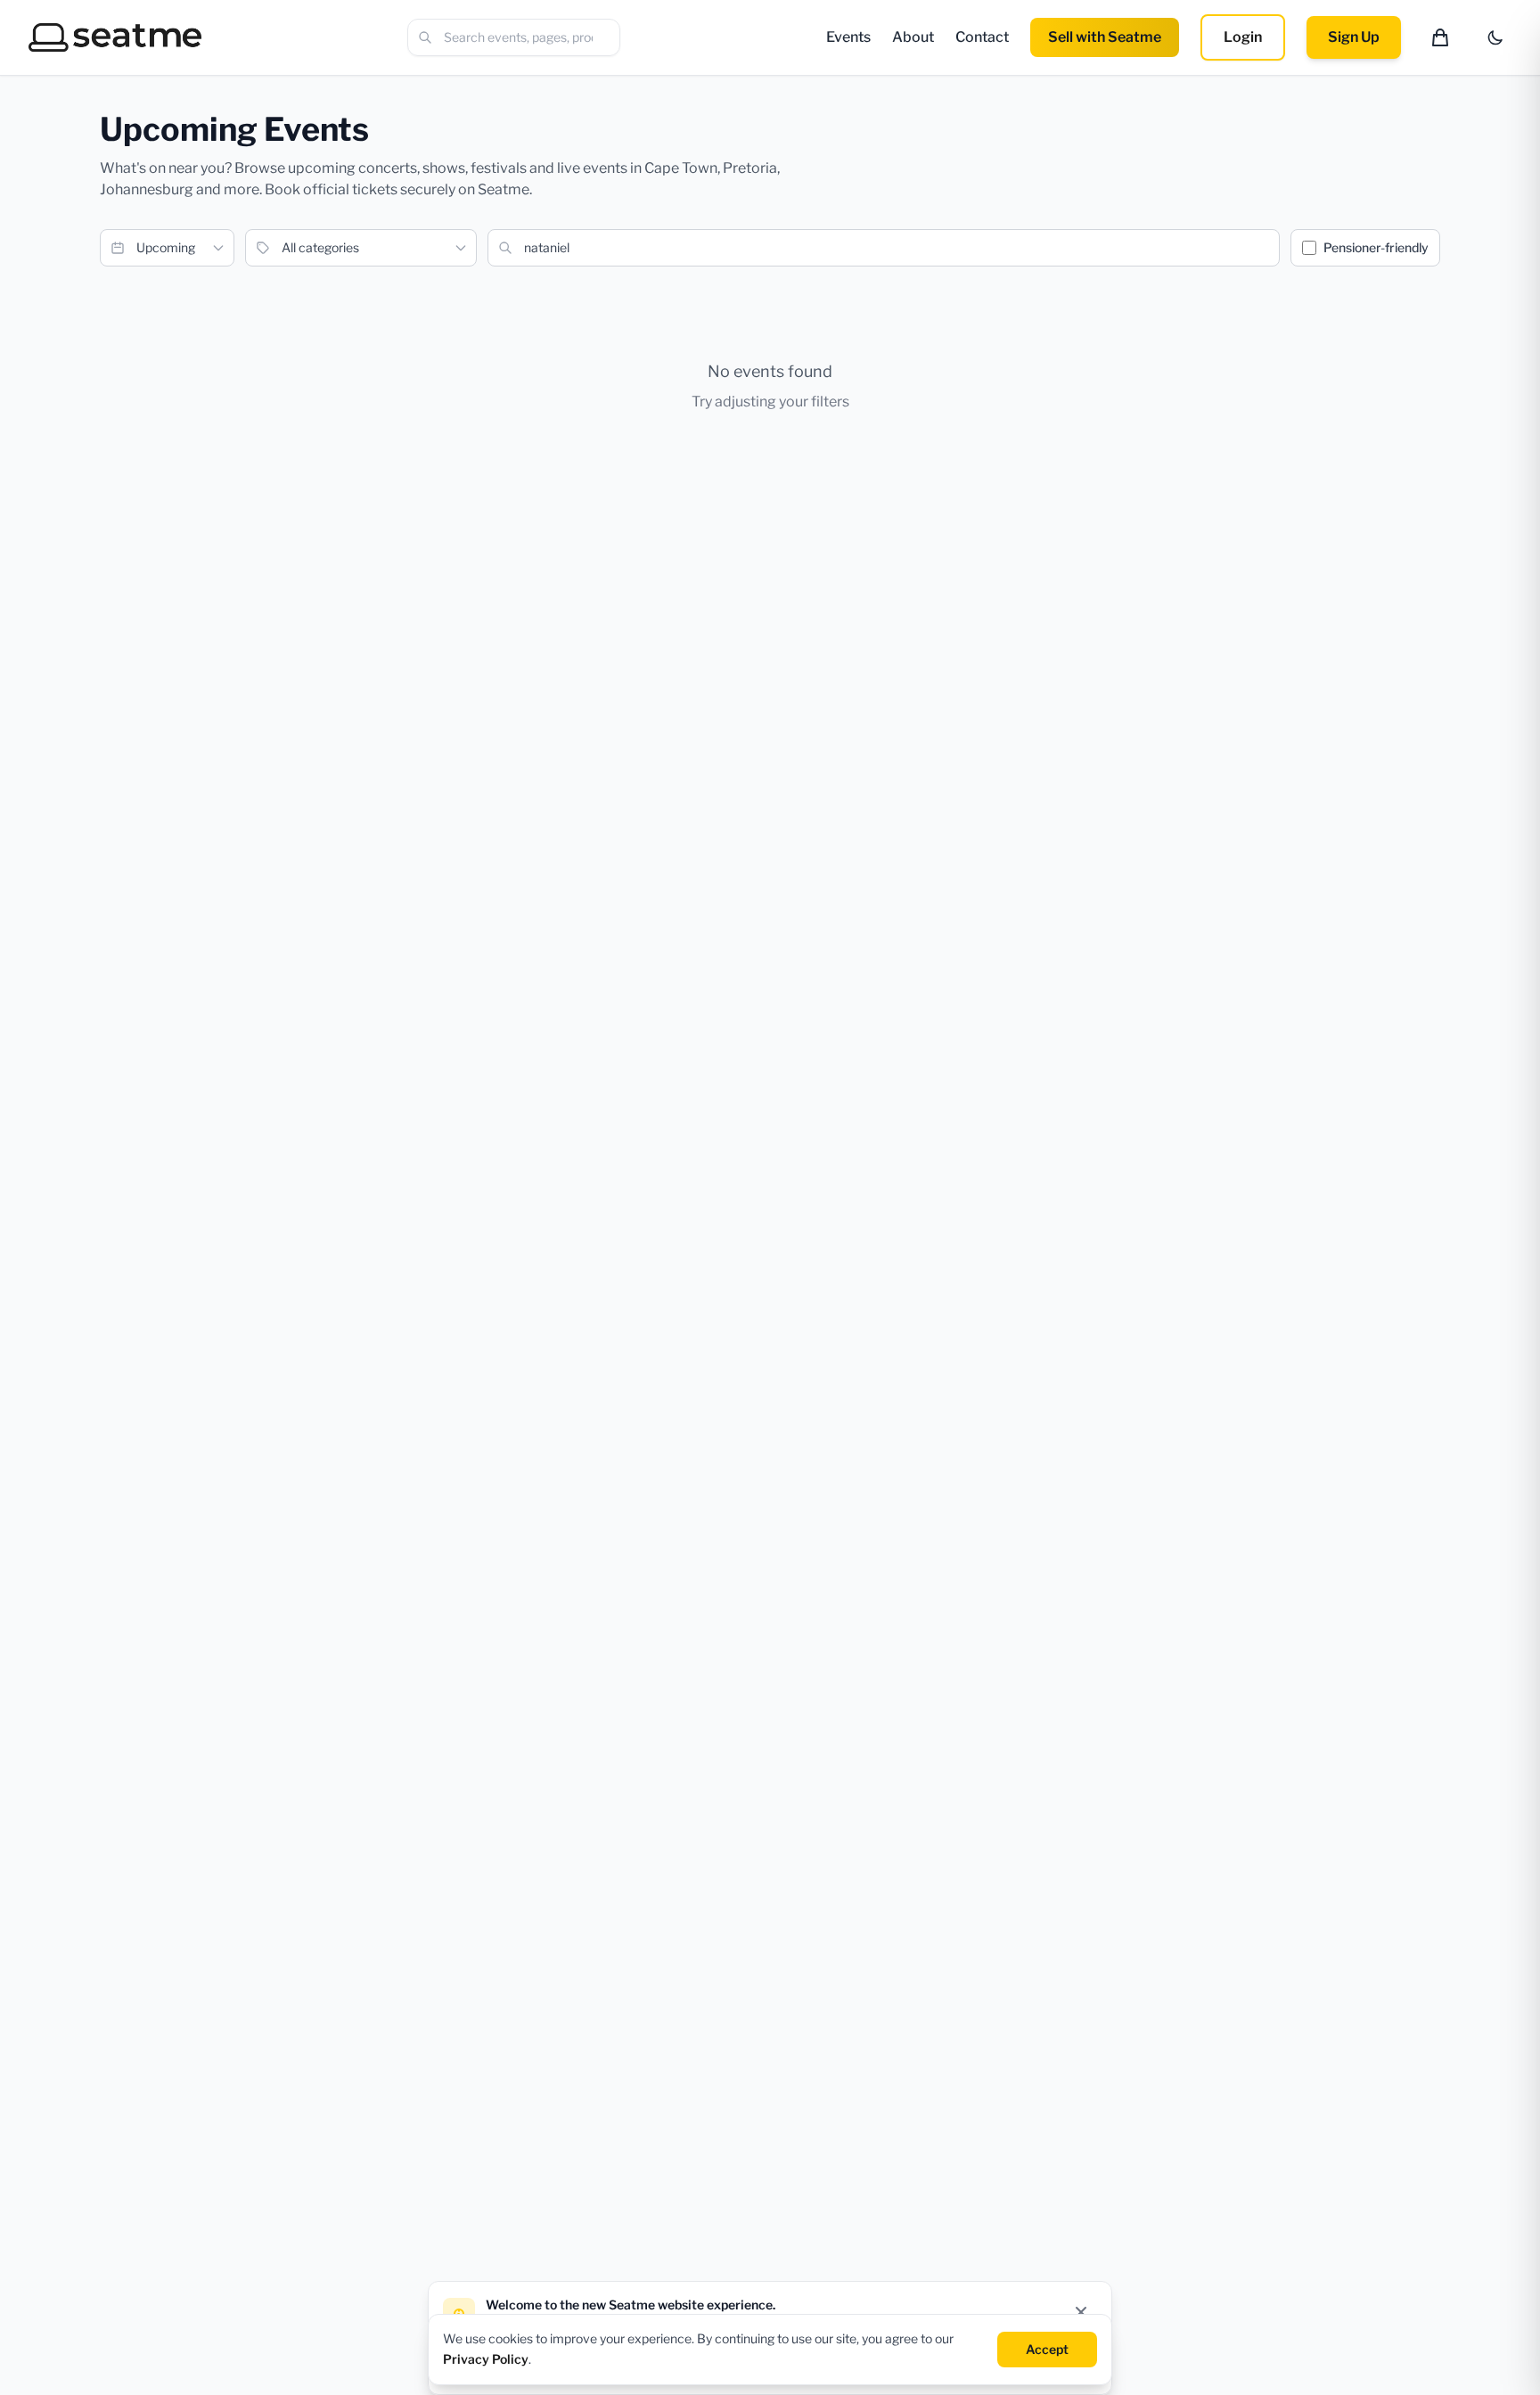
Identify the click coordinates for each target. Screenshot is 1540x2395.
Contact (982, 37)
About (913, 37)
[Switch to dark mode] (1495, 37)
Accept (1047, 2348)
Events (848, 37)
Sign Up (1354, 37)
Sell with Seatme (1105, 37)
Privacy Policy (486, 2358)
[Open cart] (1440, 37)
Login (1243, 37)
